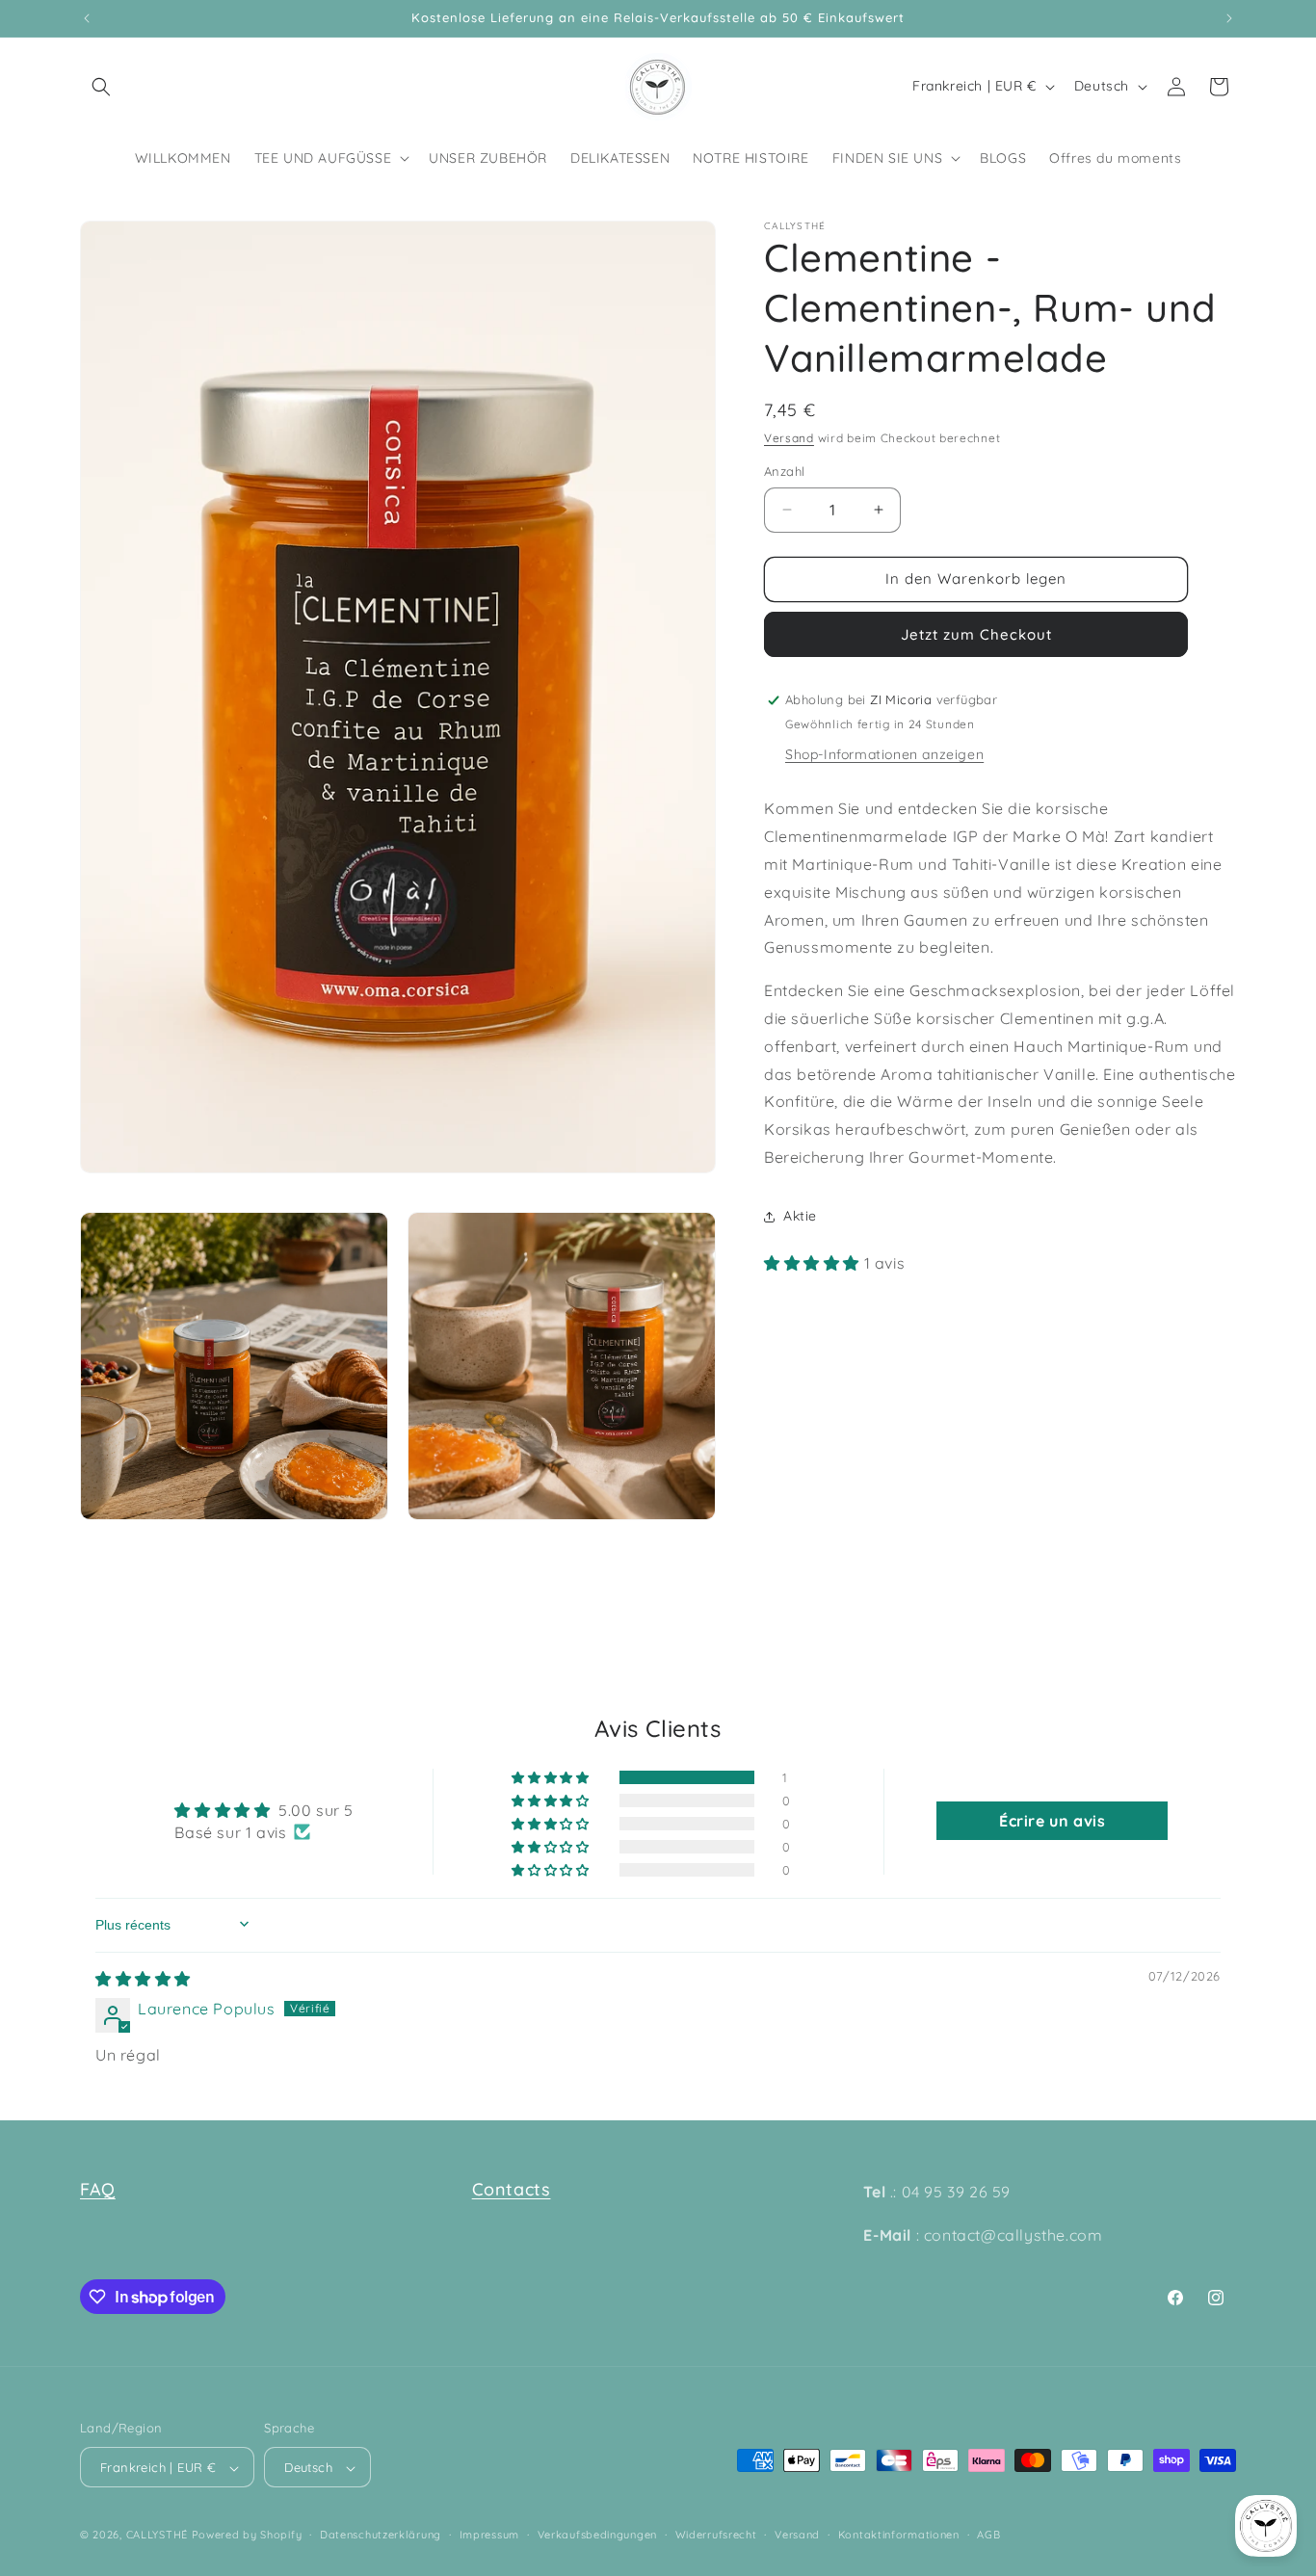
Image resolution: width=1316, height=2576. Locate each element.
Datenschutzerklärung (381, 2535)
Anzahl (784, 471)
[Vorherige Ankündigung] (87, 18)
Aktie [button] (800, 1216)
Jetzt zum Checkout (976, 634)
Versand (789, 438)
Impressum (489, 2535)
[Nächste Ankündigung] (1229, 18)
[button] (101, 87)
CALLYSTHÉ (159, 2536)
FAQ (98, 2189)
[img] (143, 1979)
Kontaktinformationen (899, 2535)
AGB (988, 2535)
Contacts (512, 2189)
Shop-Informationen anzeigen (884, 754)
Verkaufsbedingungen (597, 2535)
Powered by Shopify (247, 2536)
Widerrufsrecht (716, 2535)
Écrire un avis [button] (1052, 1821)
